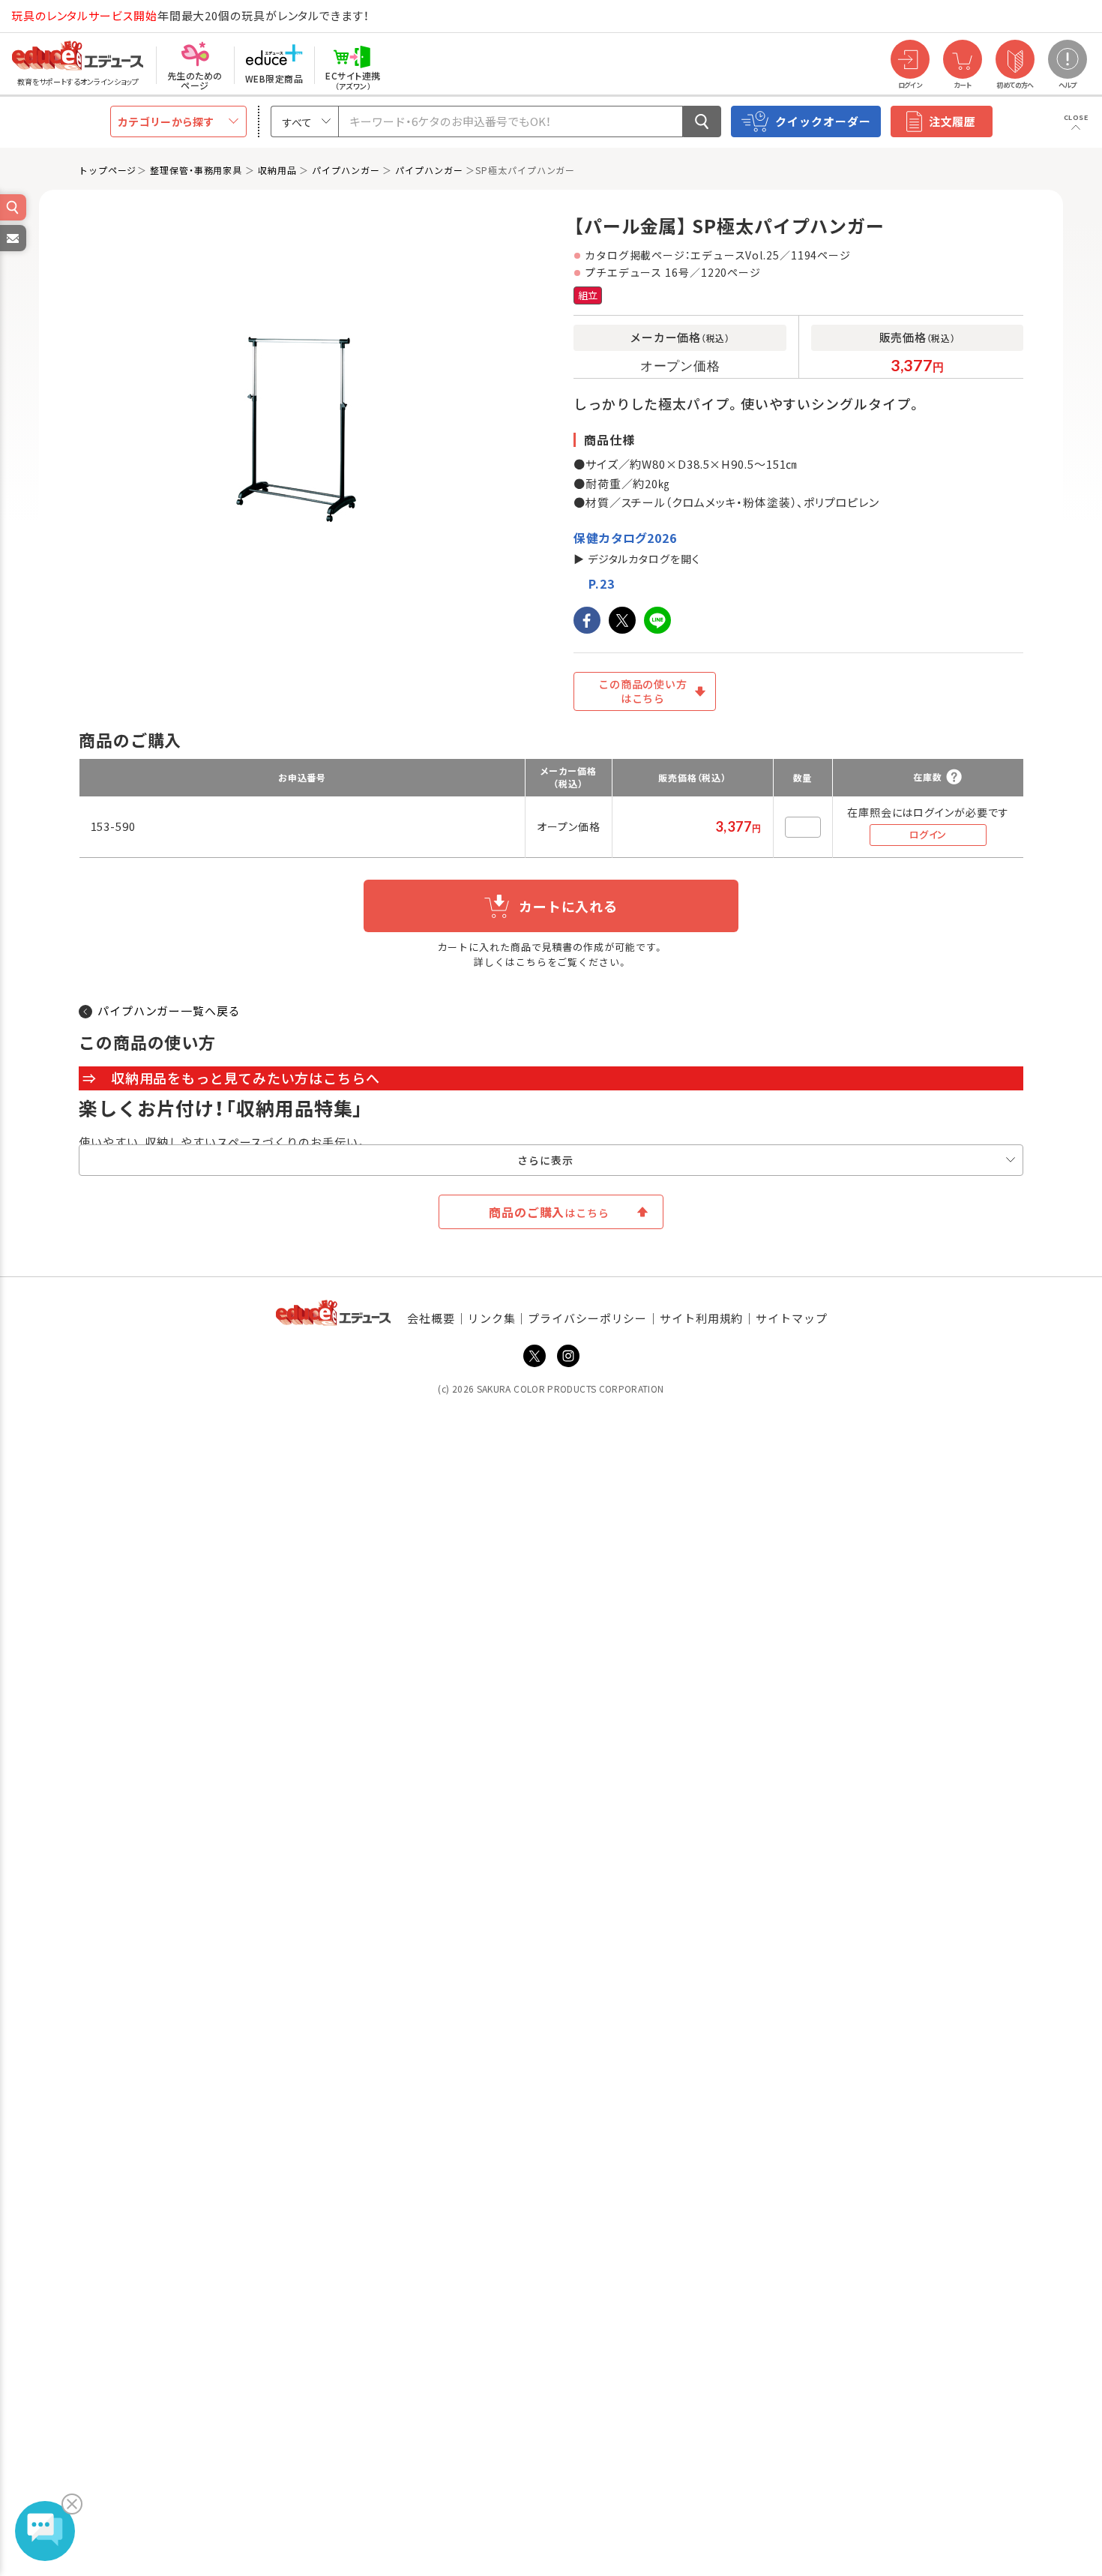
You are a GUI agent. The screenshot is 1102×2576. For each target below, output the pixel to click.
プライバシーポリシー (587, 1318)
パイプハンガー (346, 170)
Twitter (535, 1356)
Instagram (568, 1356)
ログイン (928, 834)
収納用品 (277, 170)
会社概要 (431, 1318)
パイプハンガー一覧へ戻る (169, 1011)
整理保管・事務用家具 (196, 170)
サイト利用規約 (701, 1318)
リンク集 (492, 1318)
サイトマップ (791, 1318)
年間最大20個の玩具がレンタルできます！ (190, 15)
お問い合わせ (12, 250)
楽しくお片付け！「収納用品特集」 (221, 1108)
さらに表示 (545, 1160)
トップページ (108, 170)
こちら (532, 962)
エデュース (51, 16)
